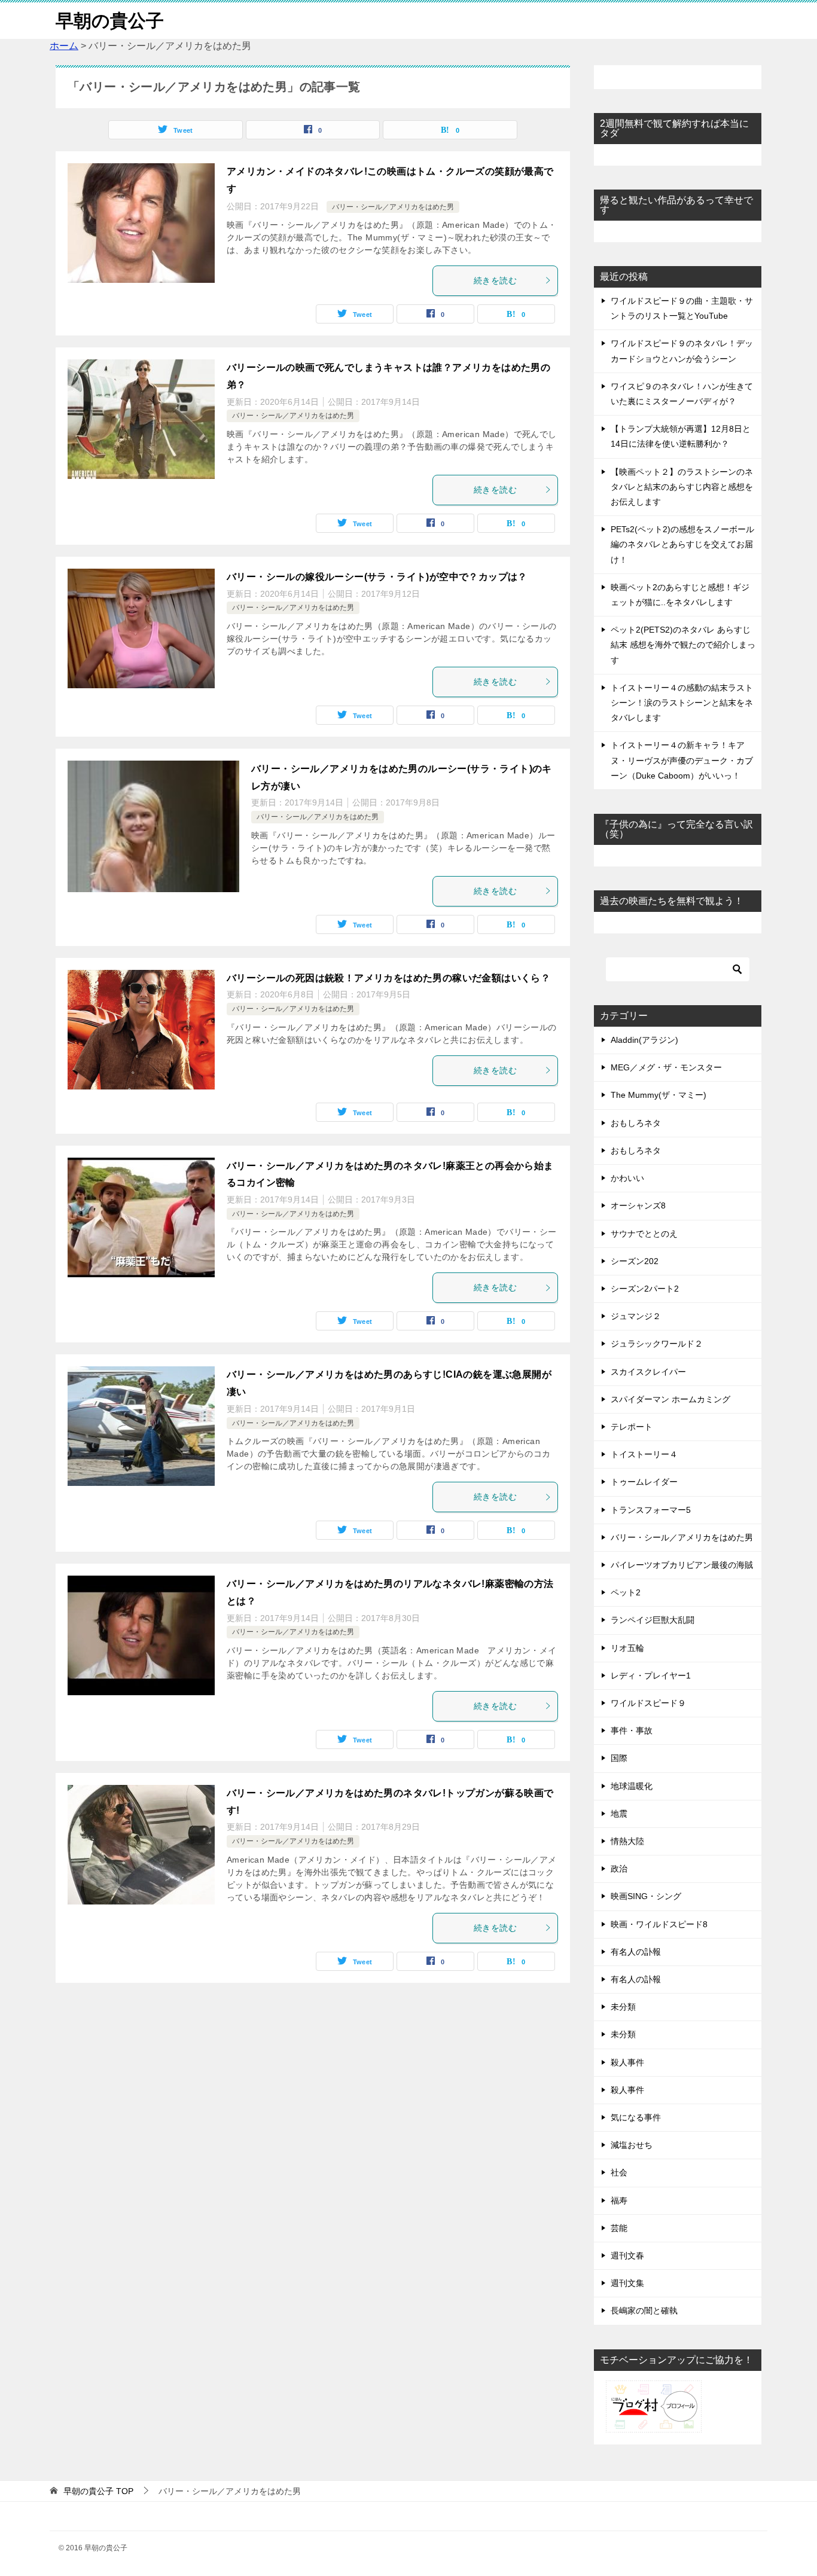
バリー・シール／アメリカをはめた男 (393, 207)
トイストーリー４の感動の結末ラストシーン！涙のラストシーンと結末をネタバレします (682, 703)
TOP (98, 2491)
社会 (619, 2172)
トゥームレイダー (644, 1482)
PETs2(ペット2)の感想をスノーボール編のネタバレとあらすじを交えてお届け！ (682, 544)
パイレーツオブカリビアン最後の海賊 (682, 1565)
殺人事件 (627, 2062)
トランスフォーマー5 (651, 1510)
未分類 (623, 2007)
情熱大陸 (627, 1841)
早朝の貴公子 (110, 21)
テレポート (632, 1427)
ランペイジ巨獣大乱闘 (653, 1620)
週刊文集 (627, 2283)
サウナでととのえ (644, 1234)
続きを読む (495, 280)
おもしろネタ (636, 1123)
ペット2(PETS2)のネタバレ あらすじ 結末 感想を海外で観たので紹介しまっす (683, 645)
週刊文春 (627, 2255)
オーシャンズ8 (638, 1205)
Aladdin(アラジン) (644, 1040)
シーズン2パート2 (645, 1289)
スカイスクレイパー (648, 1372)
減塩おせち (632, 2145)
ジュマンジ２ (636, 1316)
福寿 (619, 2200)
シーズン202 (635, 1261)
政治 (619, 1869)
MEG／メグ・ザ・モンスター (666, 1067)
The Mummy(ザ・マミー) (659, 1095)
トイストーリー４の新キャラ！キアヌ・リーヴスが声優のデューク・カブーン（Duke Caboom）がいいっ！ (682, 760)
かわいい (627, 1178)
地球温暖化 (632, 1786)
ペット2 (626, 1592)
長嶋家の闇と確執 (644, 2311)
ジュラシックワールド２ (657, 1344)
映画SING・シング (646, 1896)
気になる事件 (636, 2117)
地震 (619, 1814)
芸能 (619, 2228)
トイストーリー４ (644, 1454)
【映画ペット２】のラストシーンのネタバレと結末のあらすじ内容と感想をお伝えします (682, 487)
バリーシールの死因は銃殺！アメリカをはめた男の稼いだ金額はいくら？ (388, 978)
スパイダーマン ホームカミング (670, 1399)
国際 (619, 1758)
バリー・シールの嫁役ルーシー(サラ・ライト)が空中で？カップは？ (377, 577)
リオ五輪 (627, 1648)
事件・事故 (632, 1730)
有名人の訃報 (636, 1952)
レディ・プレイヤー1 (651, 1675)
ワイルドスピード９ (648, 1703)
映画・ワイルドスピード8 (659, 1924)
